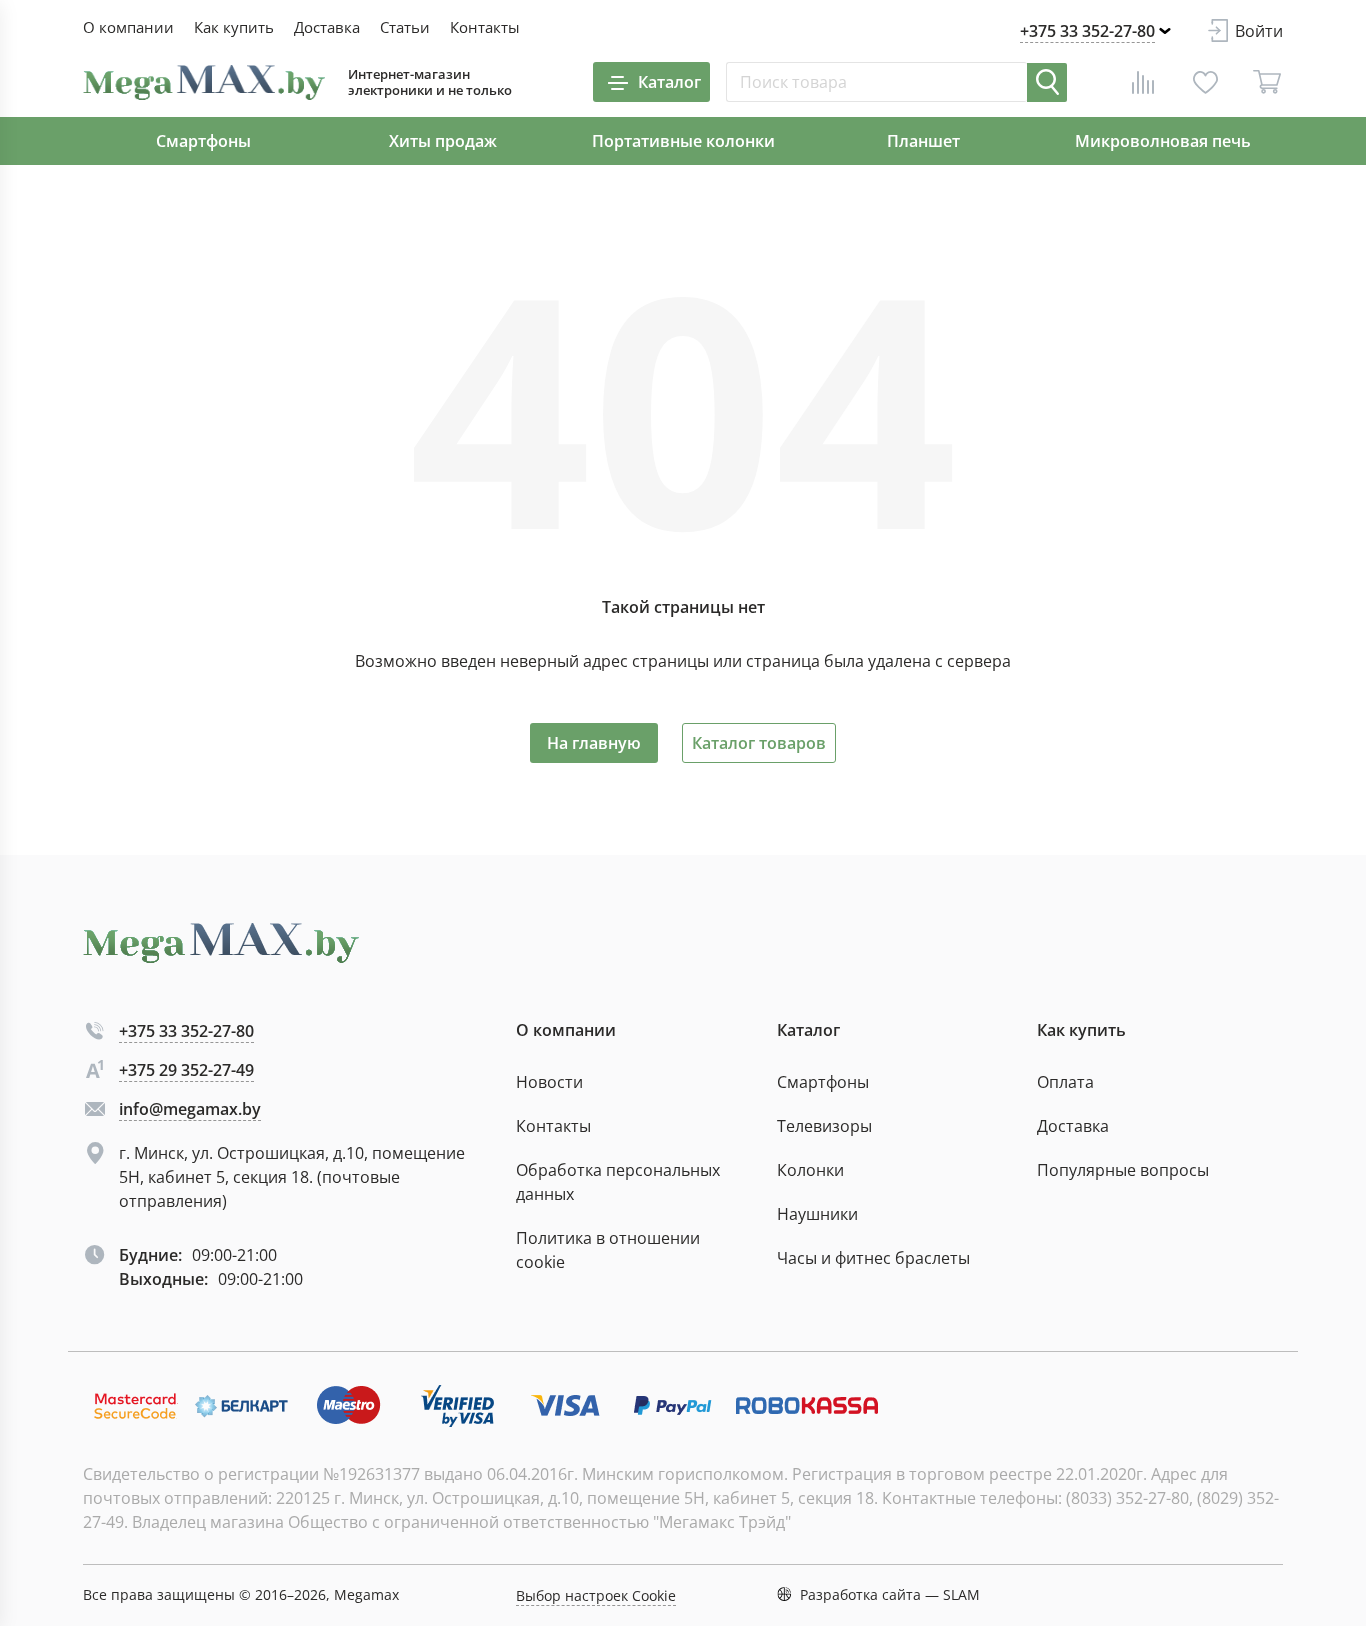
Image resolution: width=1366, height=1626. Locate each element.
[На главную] (204, 82)
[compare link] (1143, 82)
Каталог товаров (759, 743)
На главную (594, 743)
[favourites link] (1205, 82)
